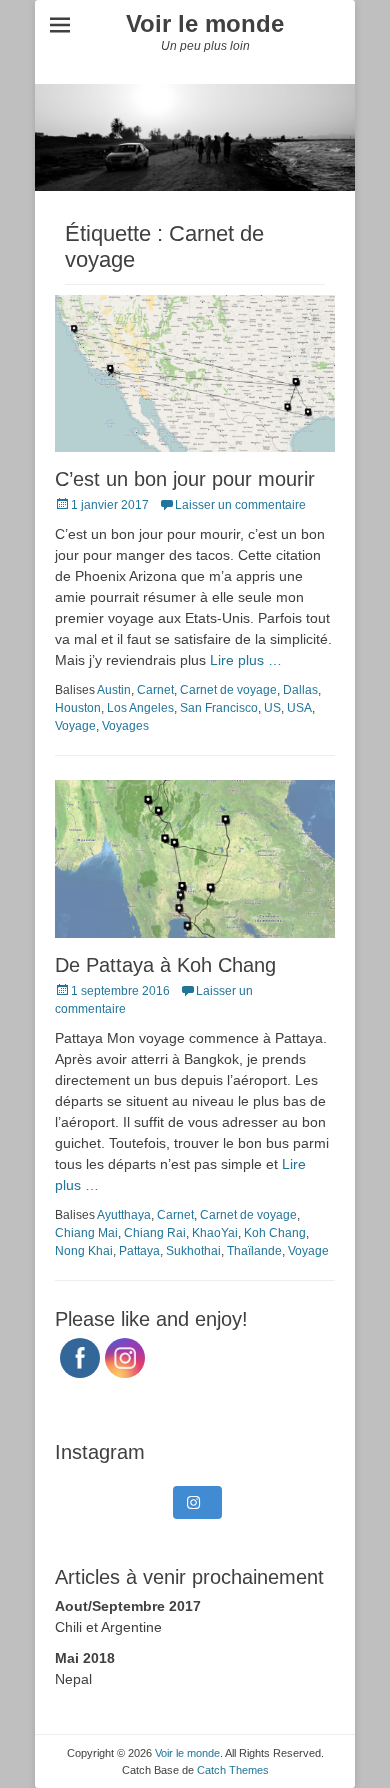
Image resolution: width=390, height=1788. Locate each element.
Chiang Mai (86, 1233)
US (272, 708)
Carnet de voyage (228, 690)
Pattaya (139, 1251)
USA (299, 708)
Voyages (125, 726)
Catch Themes (233, 1770)
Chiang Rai (155, 1233)
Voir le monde (205, 23)
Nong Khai (84, 1251)
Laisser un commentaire (240, 505)
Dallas (300, 690)
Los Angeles (140, 708)
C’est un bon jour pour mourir (185, 479)
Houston (78, 708)
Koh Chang (275, 1233)
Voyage (75, 726)
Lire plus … (246, 660)
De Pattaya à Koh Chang (165, 965)
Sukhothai (193, 1251)
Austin (114, 690)
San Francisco (219, 708)
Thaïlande (254, 1251)
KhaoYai (215, 1233)
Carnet (155, 690)
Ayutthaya (124, 1215)
